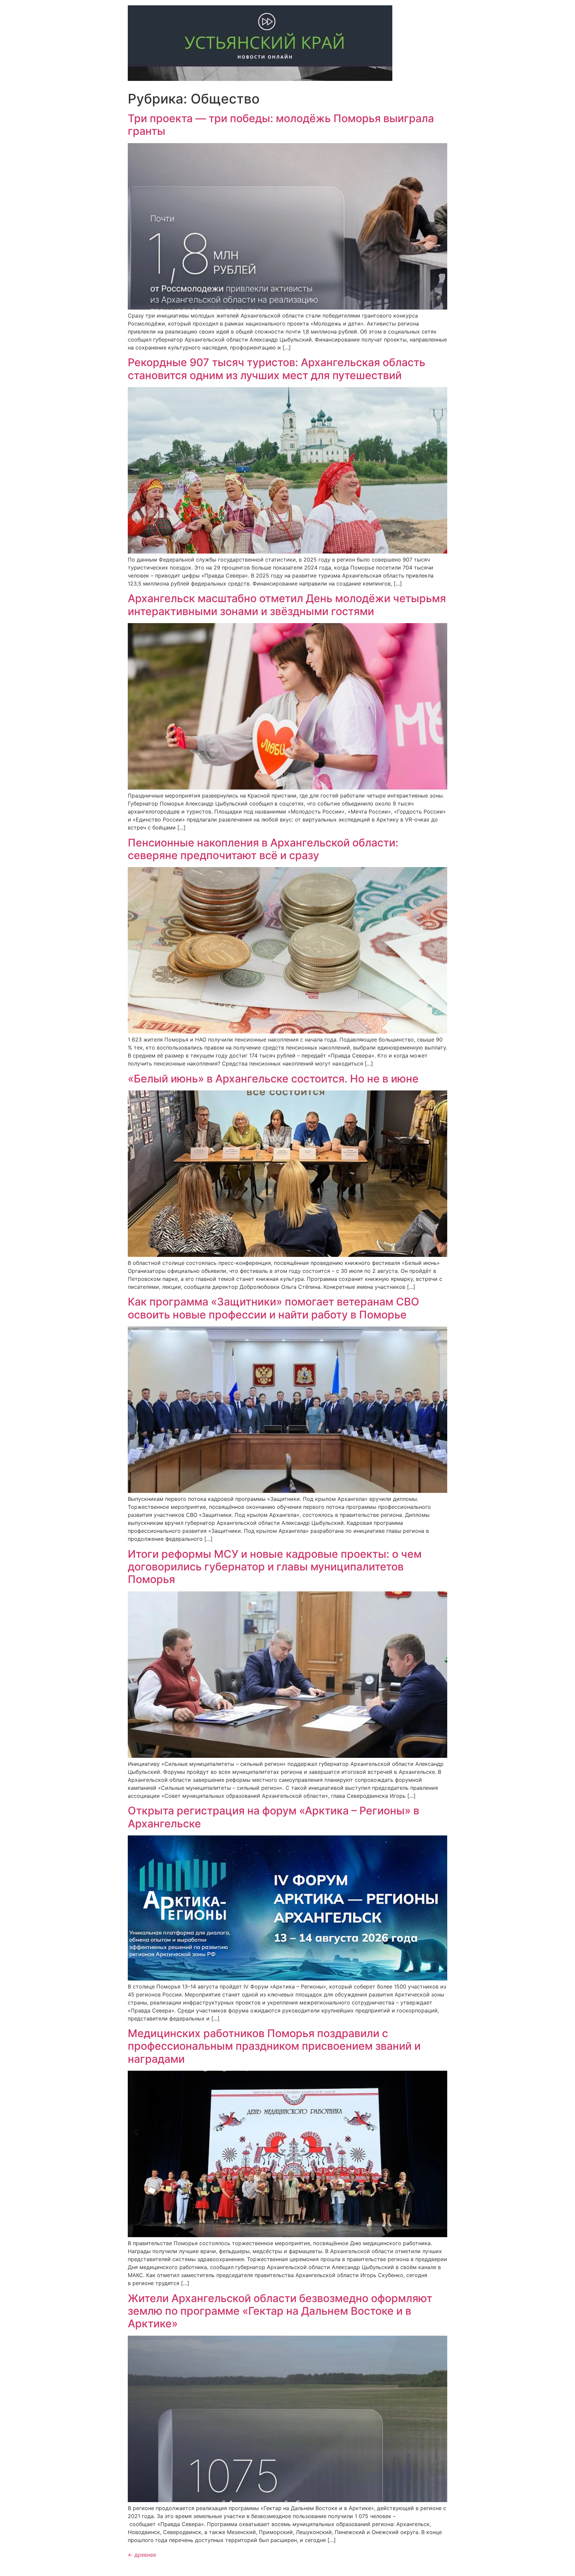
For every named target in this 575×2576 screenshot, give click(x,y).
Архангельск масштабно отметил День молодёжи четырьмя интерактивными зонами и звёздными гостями (287, 605)
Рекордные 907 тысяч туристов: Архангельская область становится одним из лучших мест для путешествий (277, 369)
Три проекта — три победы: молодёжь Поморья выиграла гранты (281, 125)
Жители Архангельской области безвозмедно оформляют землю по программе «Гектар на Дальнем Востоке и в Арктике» (280, 2311)
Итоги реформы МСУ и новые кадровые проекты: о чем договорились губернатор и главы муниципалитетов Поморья (275, 1567)
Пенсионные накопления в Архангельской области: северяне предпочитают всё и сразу (263, 849)
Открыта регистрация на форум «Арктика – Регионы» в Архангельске (274, 1817)
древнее (142, 2555)
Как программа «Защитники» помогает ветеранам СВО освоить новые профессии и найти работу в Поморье (274, 1308)
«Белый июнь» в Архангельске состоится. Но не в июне (273, 1079)
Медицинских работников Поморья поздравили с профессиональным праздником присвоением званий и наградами (274, 2046)
